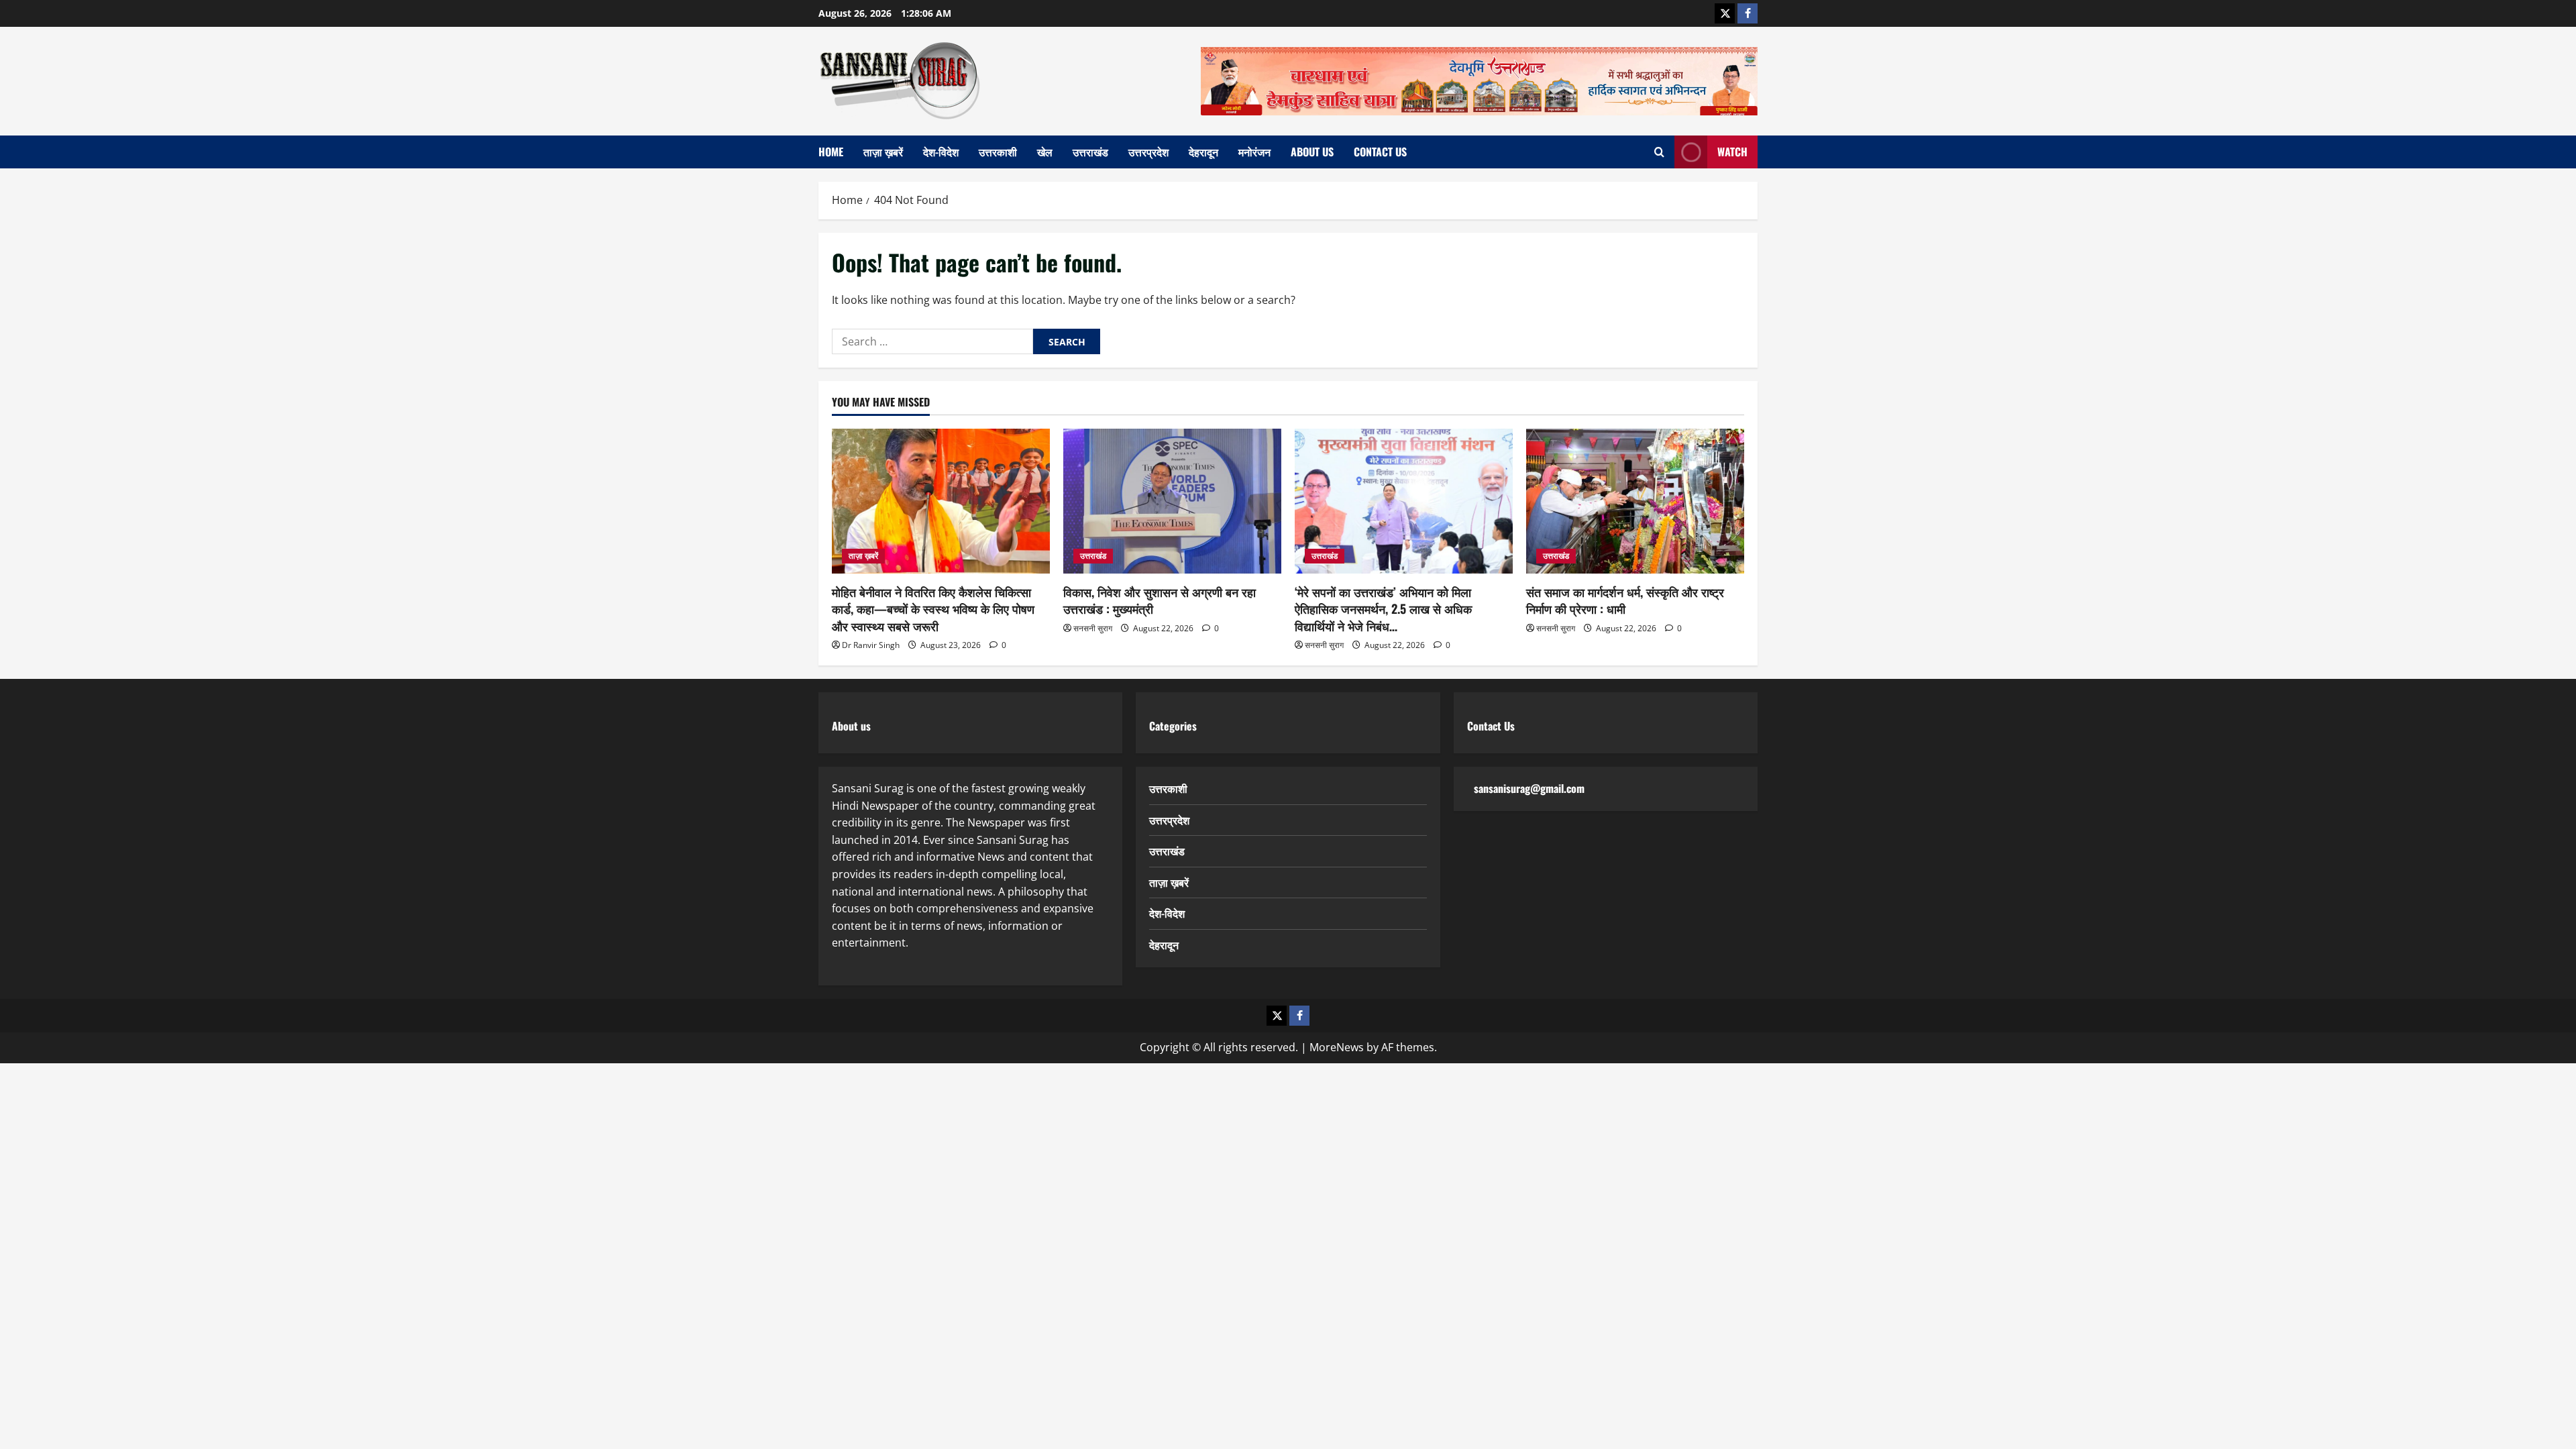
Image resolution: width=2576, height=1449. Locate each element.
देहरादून (1203, 152)
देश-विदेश (941, 152)
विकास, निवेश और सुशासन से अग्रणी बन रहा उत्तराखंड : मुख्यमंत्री (1160, 600)
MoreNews (1337, 1047)
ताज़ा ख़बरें (883, 152)
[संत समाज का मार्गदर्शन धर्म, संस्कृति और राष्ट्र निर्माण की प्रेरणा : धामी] (1635, 501)
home (831, 152)
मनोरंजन (1254, 152)
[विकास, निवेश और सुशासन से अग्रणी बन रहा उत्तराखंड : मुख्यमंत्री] (1172, 501)
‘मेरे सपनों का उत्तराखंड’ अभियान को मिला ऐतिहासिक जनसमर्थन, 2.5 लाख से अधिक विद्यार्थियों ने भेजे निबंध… (1383, 608)
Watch (1732, 152)
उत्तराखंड (1090, 152)
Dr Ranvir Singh (871, 645)
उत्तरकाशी (998, 152)
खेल (1045, 152)
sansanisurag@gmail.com (1529, 788)
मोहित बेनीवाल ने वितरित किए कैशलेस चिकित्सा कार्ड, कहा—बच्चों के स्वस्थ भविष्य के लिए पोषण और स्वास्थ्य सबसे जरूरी (933, 608)
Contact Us (1380, 152)
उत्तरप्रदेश (1148, 152)
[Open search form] (1659, 152)
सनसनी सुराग (1093, 628)
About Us (1312, 152)
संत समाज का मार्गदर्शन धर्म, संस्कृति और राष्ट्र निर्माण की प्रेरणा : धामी (1625, 600)
